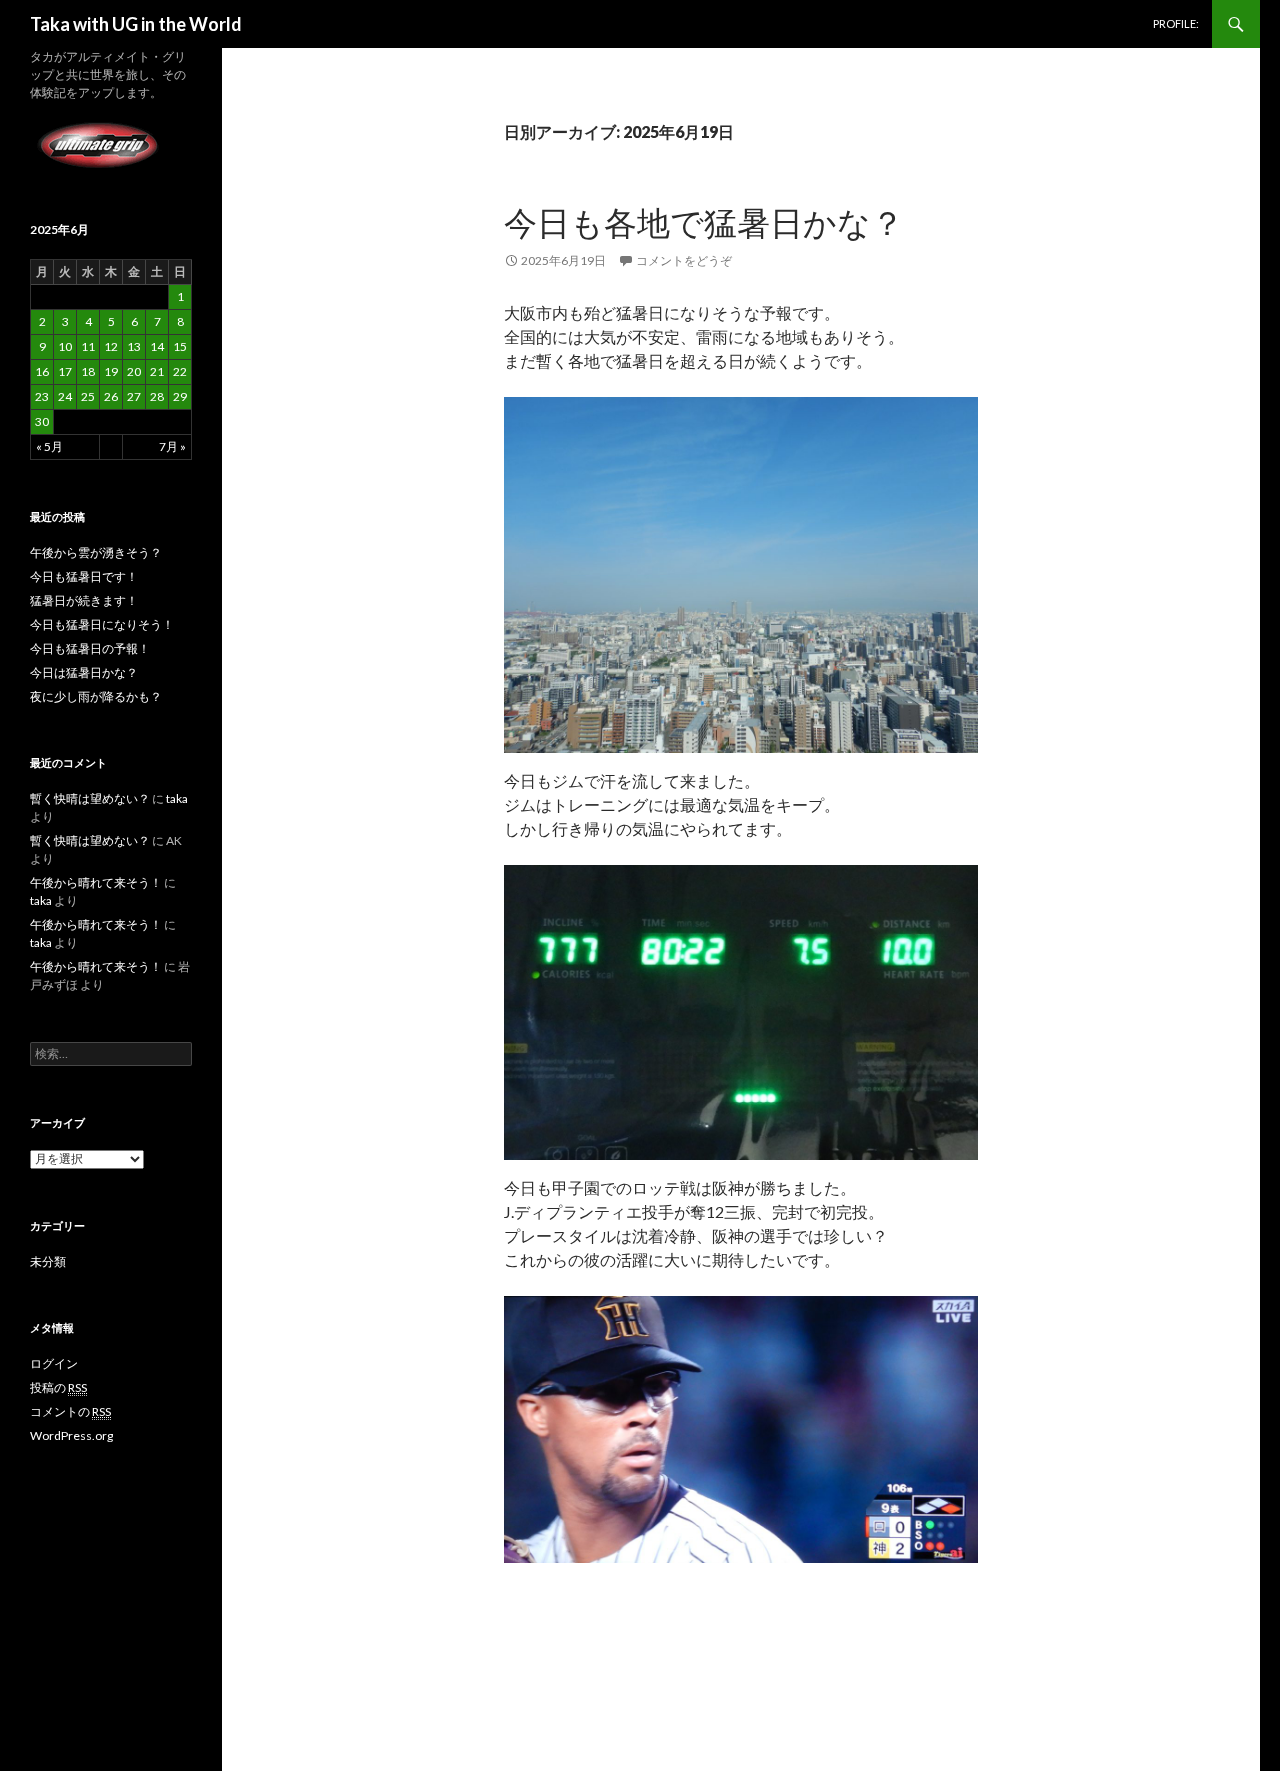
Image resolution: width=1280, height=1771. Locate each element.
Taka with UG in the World (136, 24)
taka (177, 798)
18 (88, 371)
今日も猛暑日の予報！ (90, 648)
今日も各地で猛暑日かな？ (704, 222)
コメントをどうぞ (684, 260)
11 (88, 346)
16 (42, 371)
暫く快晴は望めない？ (90, 798)
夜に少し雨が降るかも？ (96, 696)
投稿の (58, 1387)
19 (111, 371)
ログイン (54, 1363)
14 (157, 346)
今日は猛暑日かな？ (84, 672)
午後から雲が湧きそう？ (96, 552)
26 (111, 396)
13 (134, 346)
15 (180, 346)
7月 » (172, 446)
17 (65, 371)
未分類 (48, 1261)
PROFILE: (1176, 23)
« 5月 (49, 446)
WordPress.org (71, 1435)
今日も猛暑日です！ (84, 576)
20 (134, 371)
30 (42, 421)
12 (111, 346)
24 (65, 396)
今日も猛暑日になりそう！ (102, 624)
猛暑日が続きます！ (84, 600)
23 (42, 396)
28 (157, 396)
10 (65, 346)
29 (180, 396)
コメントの (70, 1411)
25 (88, 396)
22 (180, 371)
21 (157, 371)
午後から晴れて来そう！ (96, 882)
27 (134, 396)
